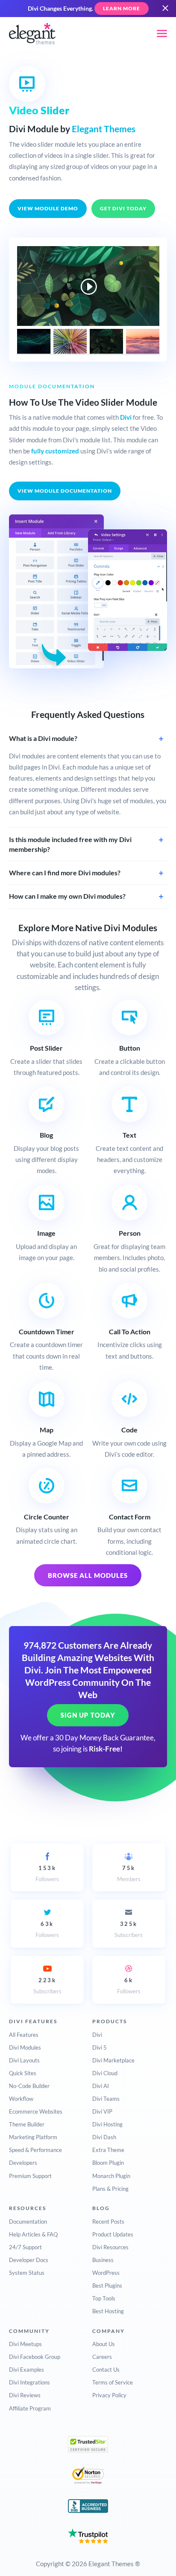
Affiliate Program (30, 2408)
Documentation (28, 2222)
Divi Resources (110, 2247)
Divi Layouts (24, 2060)
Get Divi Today (123, 208)
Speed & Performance (35, 2150)
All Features (24, 2035)
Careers (102, 2357)
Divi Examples (26, 2370)
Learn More (122, 8)
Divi (126, 417)
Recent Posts (108, 2222)
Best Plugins (107, 2286)
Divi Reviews (25, 2395)
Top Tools (104, 2298)
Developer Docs (29, 2260)
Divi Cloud (105, 2073)
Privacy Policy (109, 2395)
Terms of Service (113, 2382)
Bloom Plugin (108, 2163)
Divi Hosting (107, 2124)
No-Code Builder (29, 2086)
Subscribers (129, 1929)
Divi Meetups (25, 2344)
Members (129, 1873)
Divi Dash (104, 2137)
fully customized (55, 451)
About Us (104, 2344)
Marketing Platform (33, 2137)
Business (103, 2260)
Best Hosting (108, 2311)
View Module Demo (48, 208)
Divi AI (101, 2086)
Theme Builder (27, 2124)
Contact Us (106, 2370)
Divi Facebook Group (35, 2357)
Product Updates (113, 2234)
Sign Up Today (88, 1715)
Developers (23, 2163)
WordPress (106, 2273)
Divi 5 (100, 2047)
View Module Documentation (65, 491)
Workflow (21, 2099)
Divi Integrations (29, 2382)
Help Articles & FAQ (33, 2234)
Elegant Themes (104, 129)
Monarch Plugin (111, 2176)
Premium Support (30, 2176)
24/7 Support (25, 2247)
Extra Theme (108, 2150)
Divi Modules (25, 2047)
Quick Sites (23, 2073)
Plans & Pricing (110, 2189)
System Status (27, 2273)
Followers (47, 1873)
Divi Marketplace (113, 2060)
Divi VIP (102, 2111)
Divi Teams (106, 2099)
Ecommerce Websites (36, 2111)
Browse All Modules (88, 1575)
